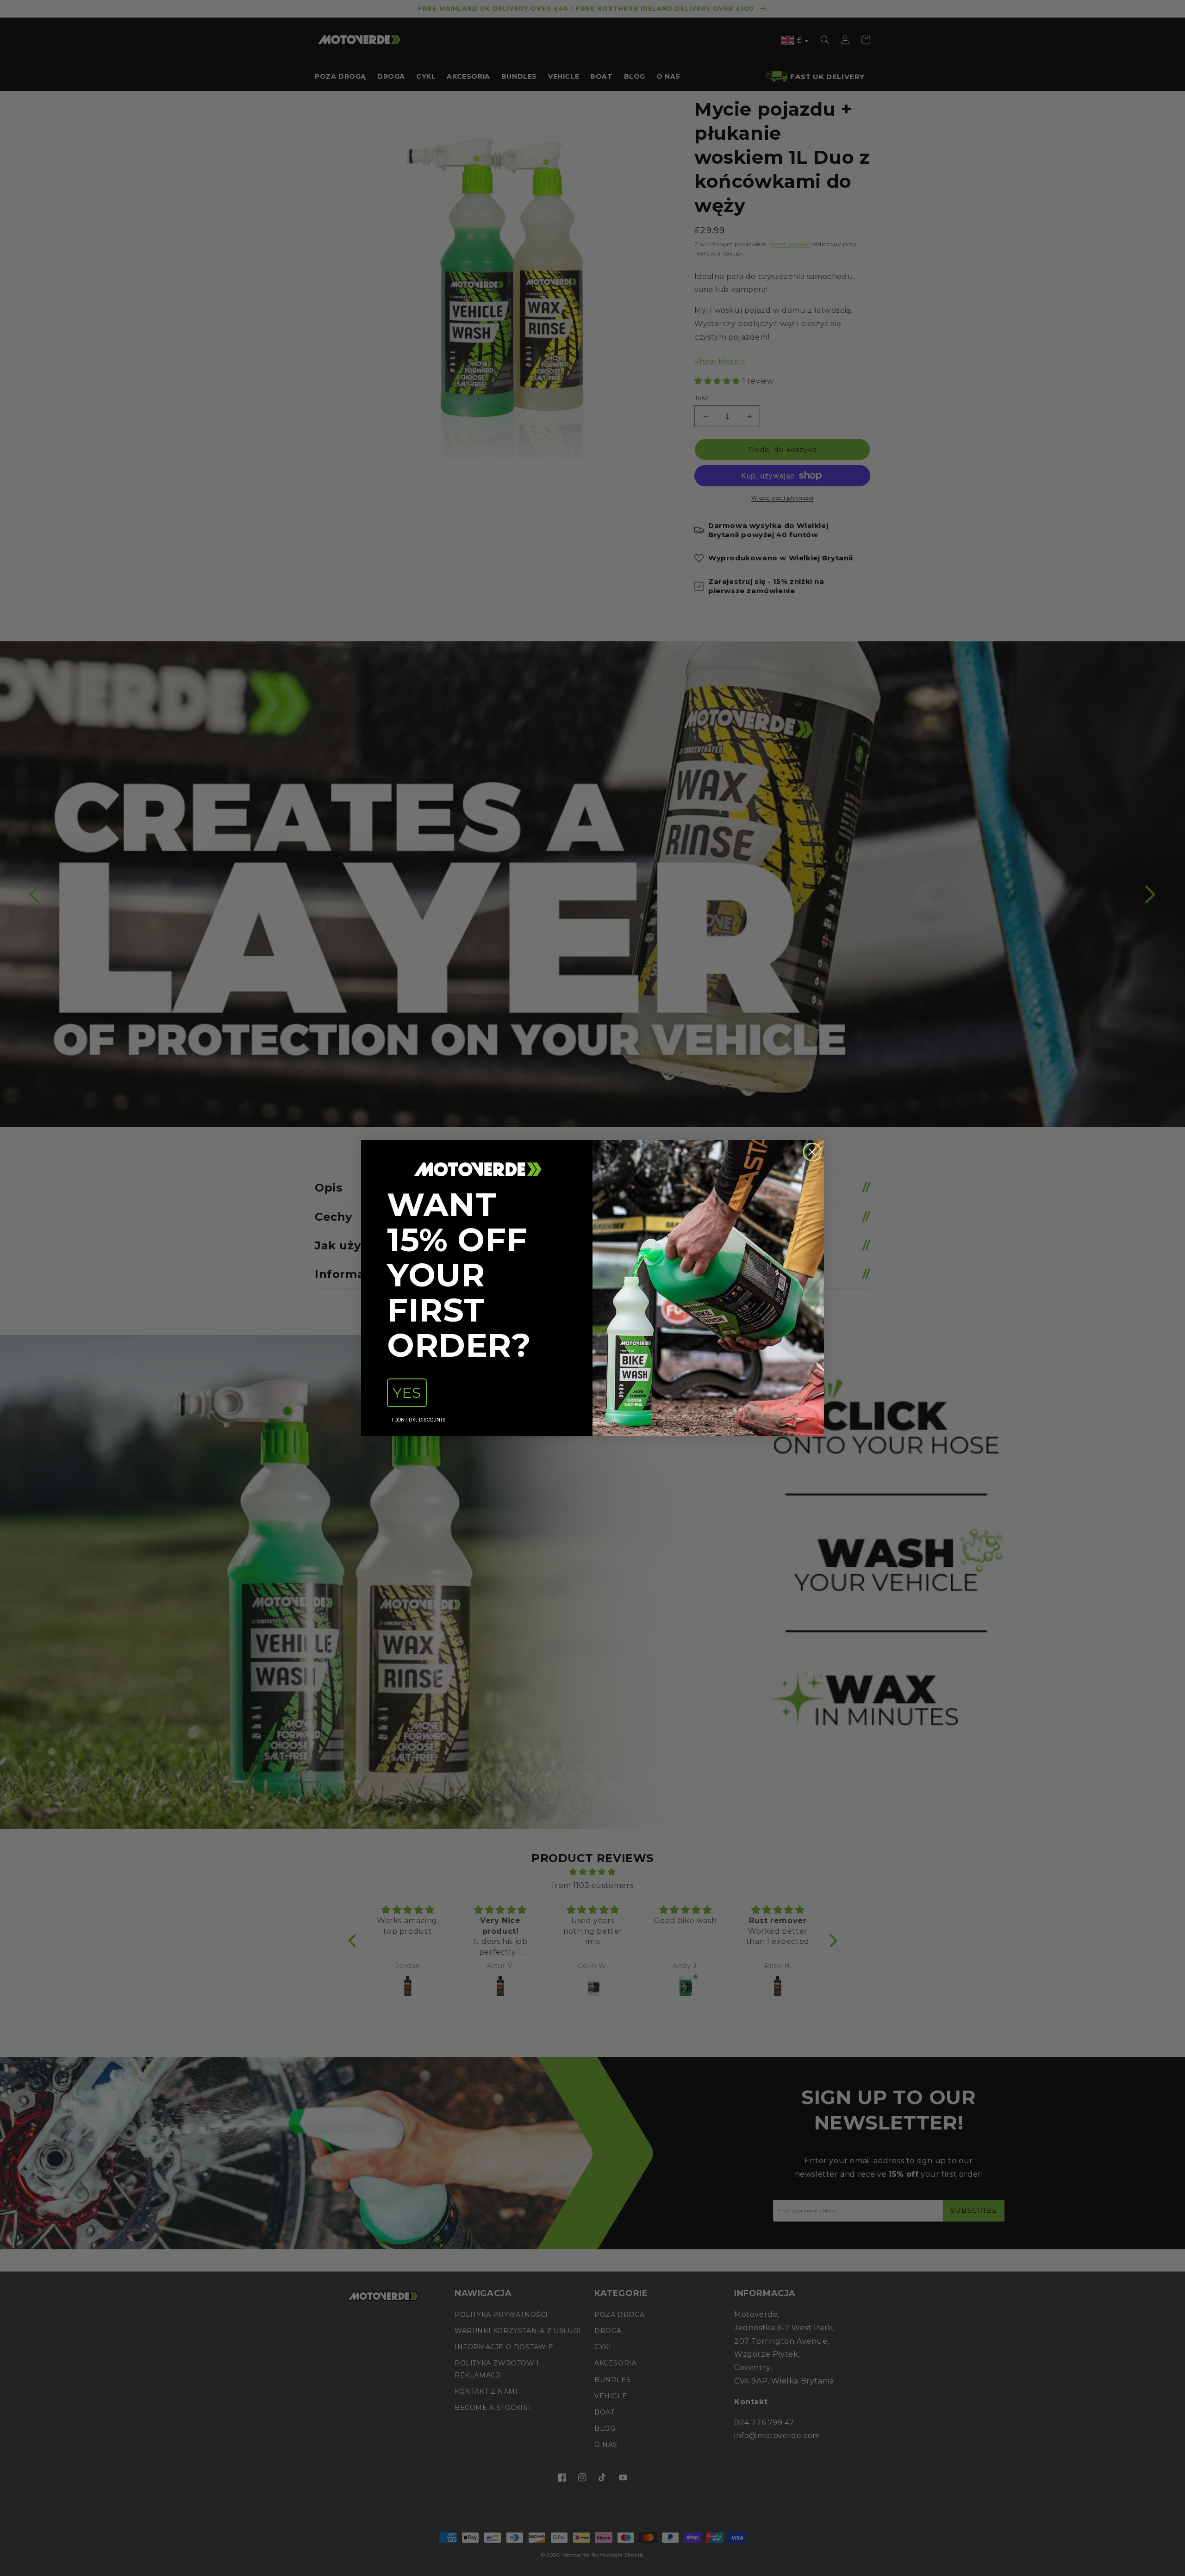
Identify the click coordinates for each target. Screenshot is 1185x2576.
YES (407, 1393)
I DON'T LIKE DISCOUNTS (419, 1420)
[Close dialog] (812, 1152)
